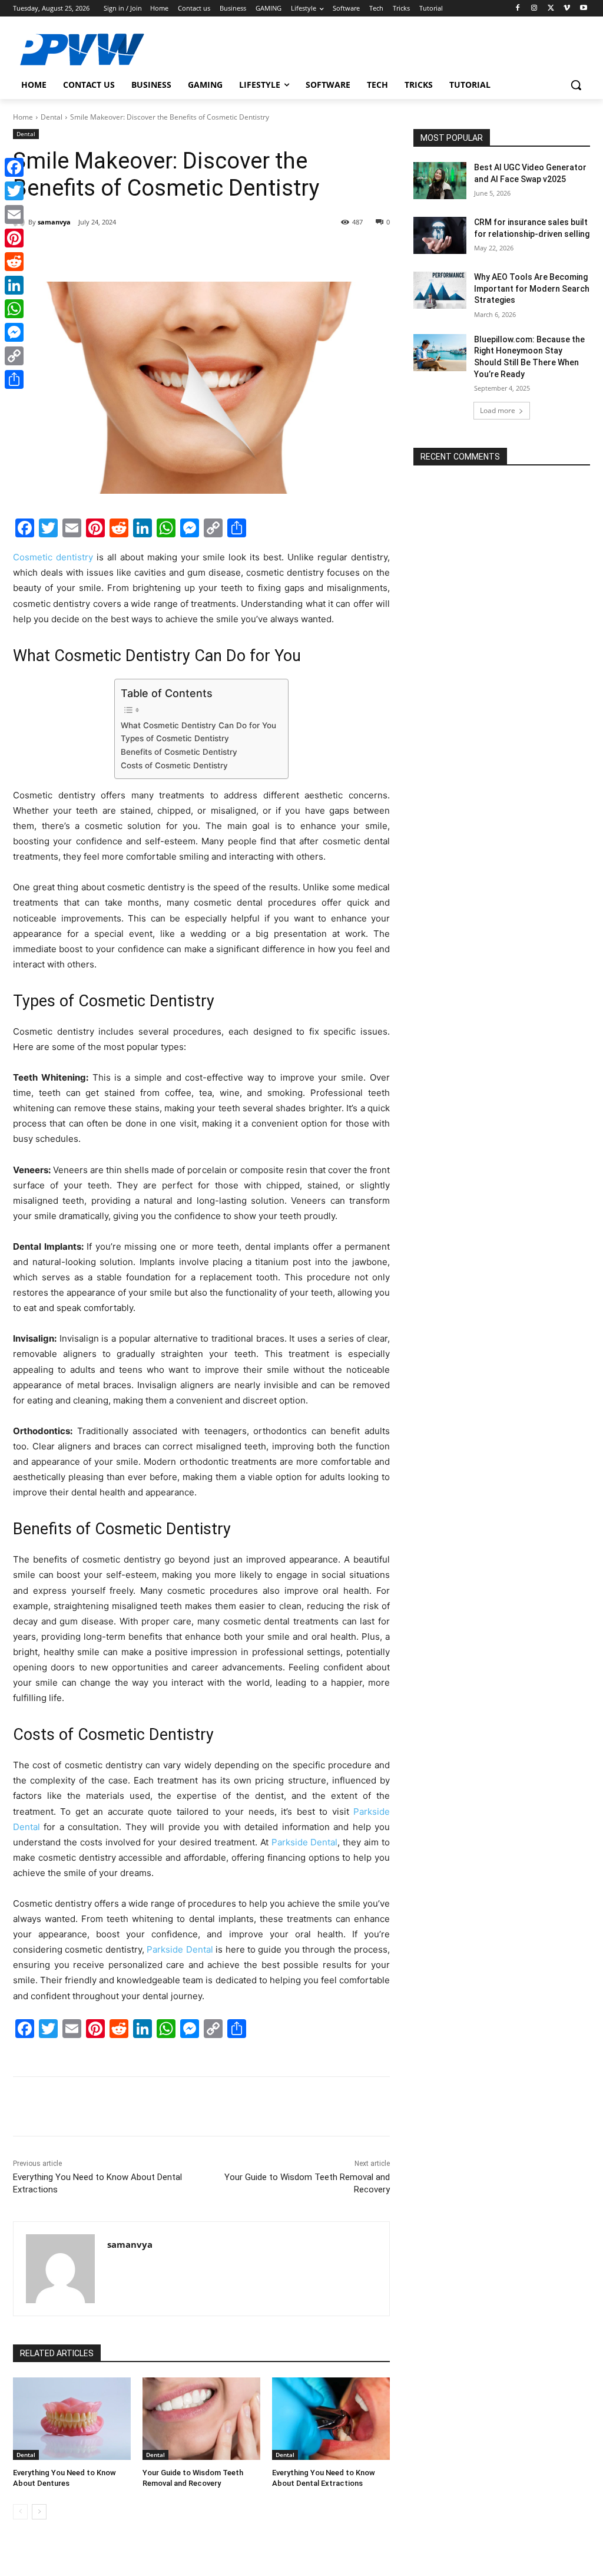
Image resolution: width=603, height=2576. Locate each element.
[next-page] (39, 2512)
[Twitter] (551, 9)
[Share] (14, 379)
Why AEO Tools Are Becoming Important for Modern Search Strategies (532, 288)
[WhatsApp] (175, 252)
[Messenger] (14, 332)
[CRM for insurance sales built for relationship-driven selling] (440, 235)
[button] (576, 85)
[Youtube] (583, 9)
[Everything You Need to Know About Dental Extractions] (331, 2419)
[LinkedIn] (14, 285)
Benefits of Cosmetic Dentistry (179, 752)
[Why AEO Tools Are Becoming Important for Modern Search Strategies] (440, 290)
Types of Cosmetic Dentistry (175, 738)
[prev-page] (20, 2512)
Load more (498, 410)
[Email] (14, 214)
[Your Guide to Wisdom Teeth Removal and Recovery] (201, 2419)
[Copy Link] (14, 356)
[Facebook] (518, 9)
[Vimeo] (567, 9)
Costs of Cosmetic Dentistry (174, 765)
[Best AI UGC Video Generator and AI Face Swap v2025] (440, 181)
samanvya (54, 222)
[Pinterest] (148, 252)
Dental (52, 117)
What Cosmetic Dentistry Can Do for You (198, 725)
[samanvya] (60, 2269)
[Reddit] (14, 262)
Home (23, 117)
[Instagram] (534, 9)
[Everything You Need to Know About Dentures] (72, 2419)
